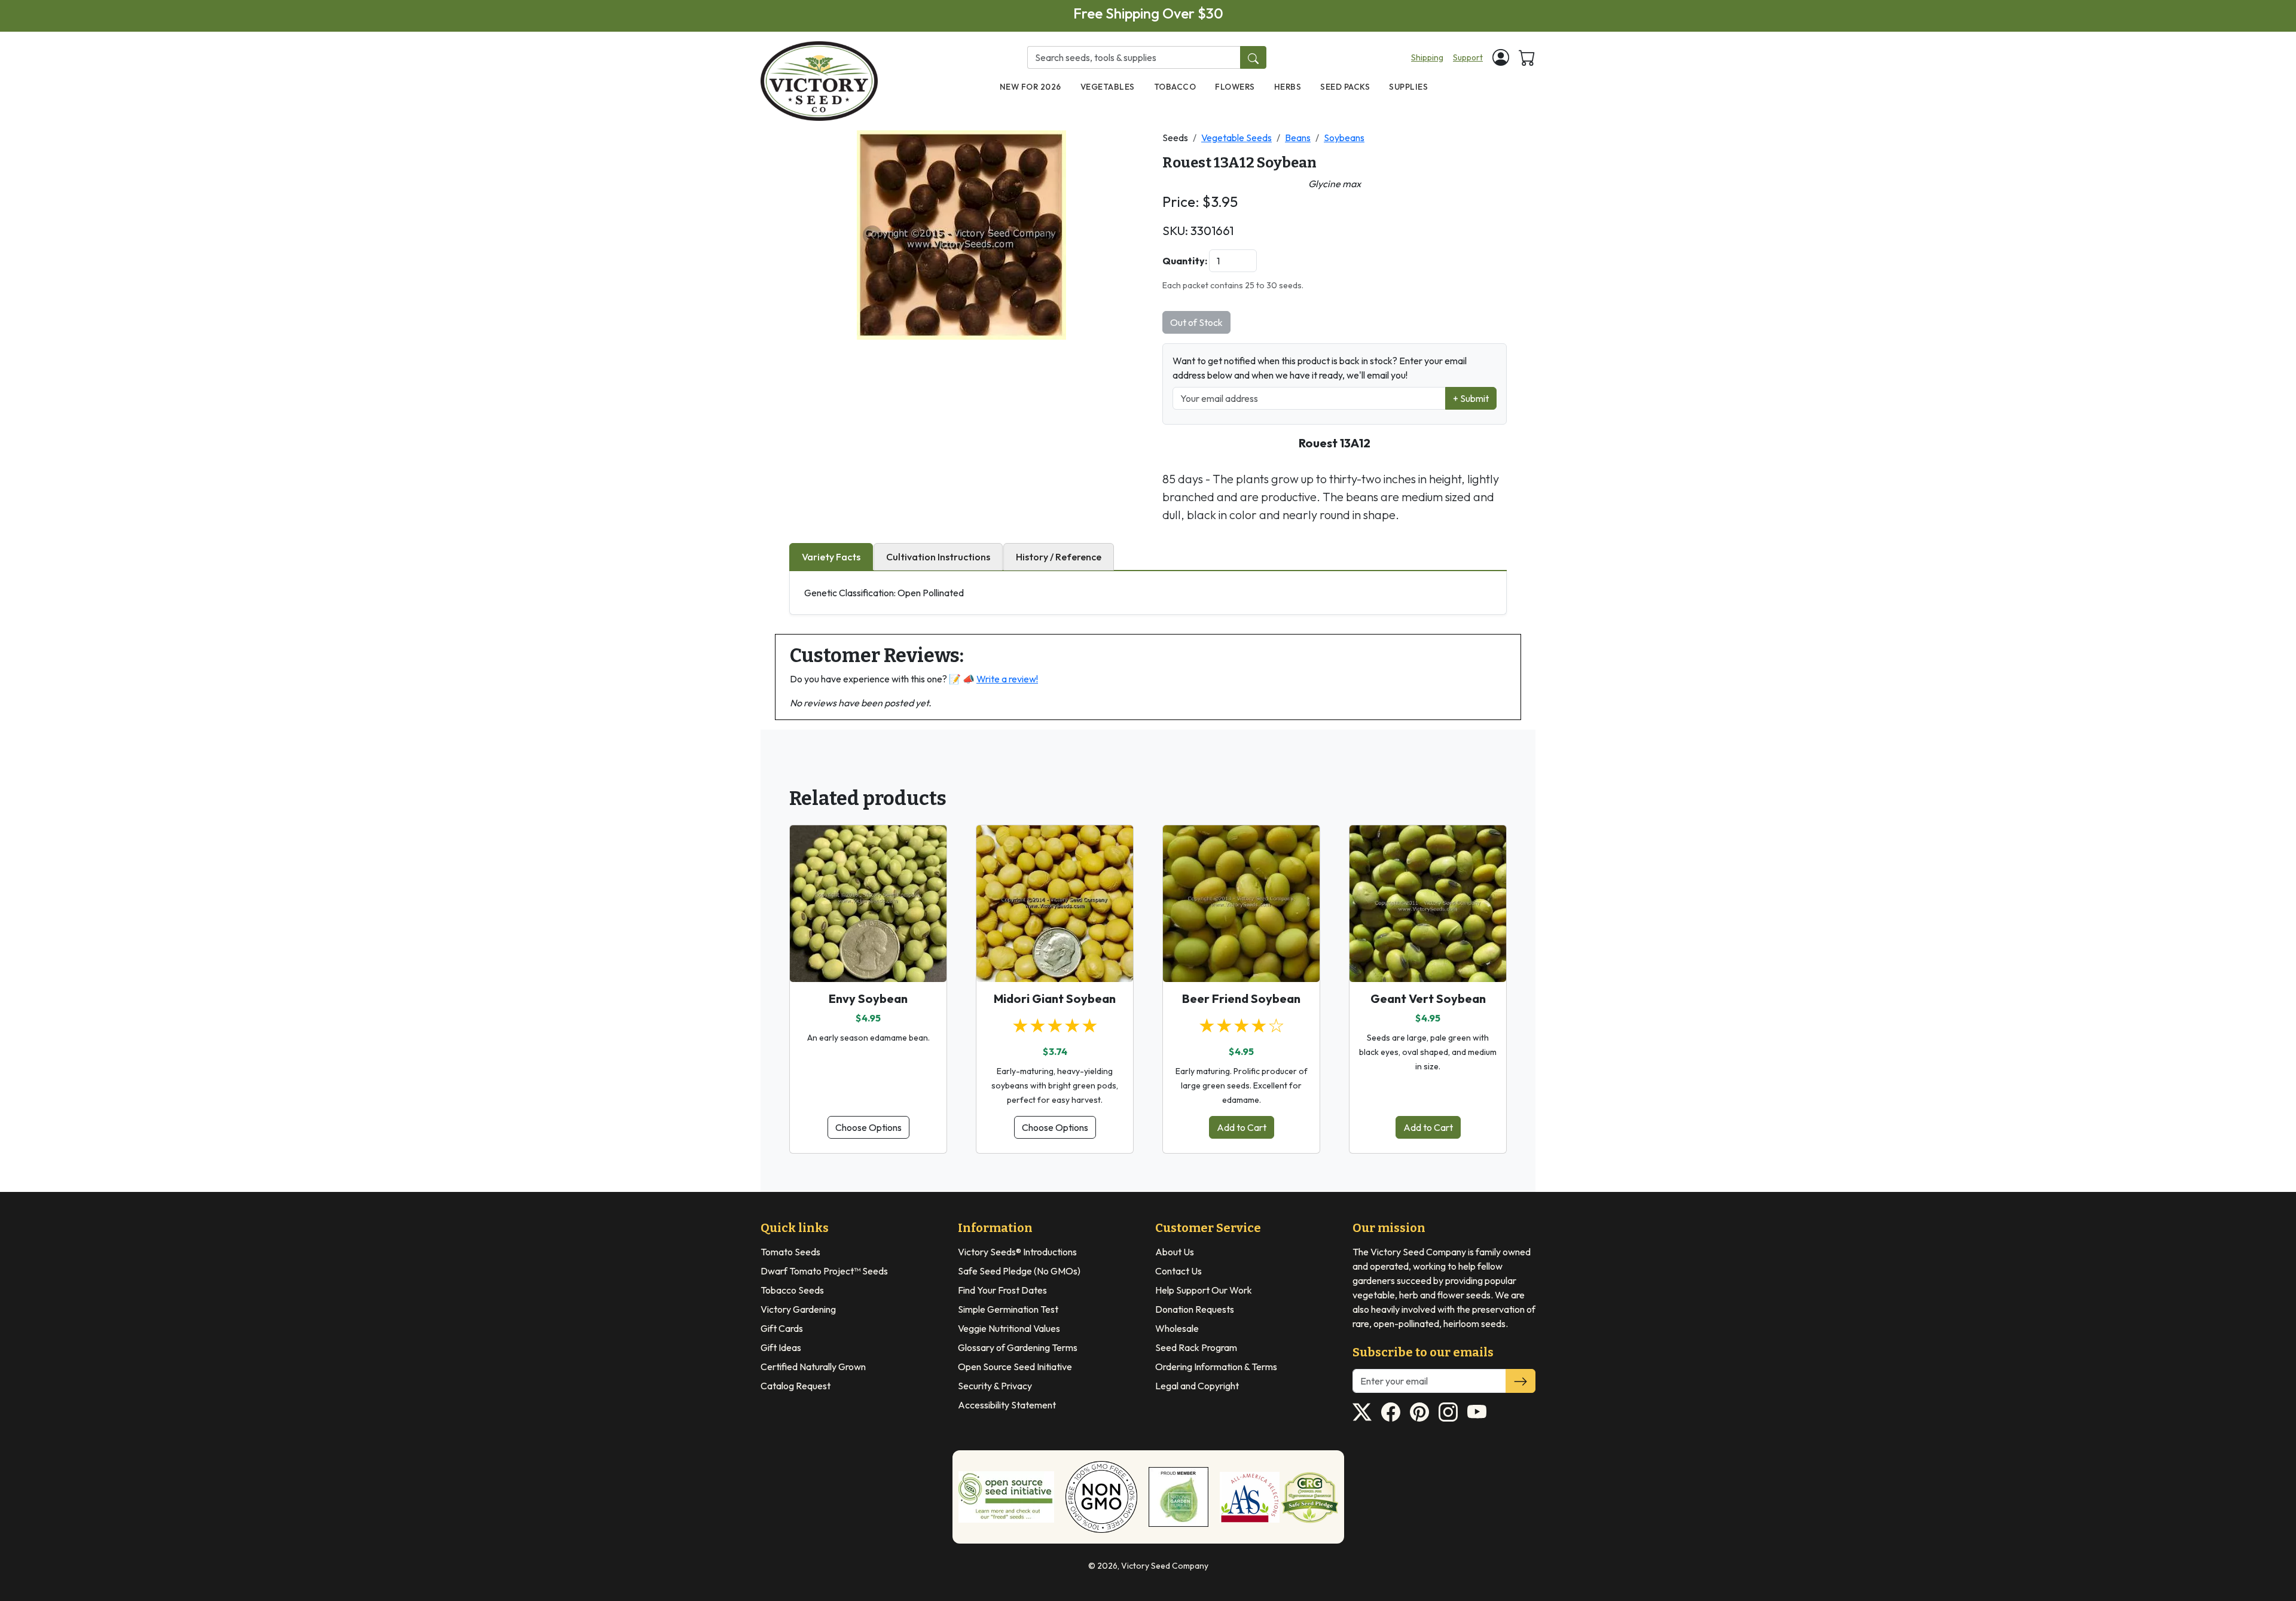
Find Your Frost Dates (1002, 1290)
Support (1468, 57)
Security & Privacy (995, 1386)
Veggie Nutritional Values (1009, 1328)
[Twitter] (1362, 1412)
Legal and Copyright (1197, 1386)
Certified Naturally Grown (813, 1367)
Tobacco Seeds (792, 1290)
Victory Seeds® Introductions (1017, 1252)
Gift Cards (782, 1328)
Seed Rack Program (1196, 1347)
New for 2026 (1031, 87)
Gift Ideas (781, 1347)
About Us (1175, 1252)
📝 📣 (993, 679)
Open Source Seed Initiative (1015, 1367)
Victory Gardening (798, 1309)
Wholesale (1177, 1328)
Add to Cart (1242, 1127)
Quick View (868, 962)
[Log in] (1501, 57)
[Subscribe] (1521, 1381)
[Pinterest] (1419, 1412)
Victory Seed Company (1165, 1566)
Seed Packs (1345, 87)
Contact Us (1178, 1271)
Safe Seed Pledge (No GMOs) (1019, 1271)
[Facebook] (1391, 1412)
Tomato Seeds (790, 1252)
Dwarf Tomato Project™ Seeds (824, 1271)
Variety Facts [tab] (831, 557)
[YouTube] (1477, 1412)
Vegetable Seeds (1236, 138)
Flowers (1235, 87)
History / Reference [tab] (1059, 557)
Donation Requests (1195, 1309)
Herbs (1288, 87)
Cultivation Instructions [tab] (938, 557)
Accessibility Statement (1007, 1405)
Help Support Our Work (1204, 1290)
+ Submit (1471, 398)
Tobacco (1175, 87)
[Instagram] (1448, 1412)
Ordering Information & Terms (1216, 1367)
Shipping (1427, 57)
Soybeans (1344, 138)
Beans (1298, 138)
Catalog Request (796, 1386)
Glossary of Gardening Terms (1018, 1347)
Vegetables (1108, 87)
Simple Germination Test (1008, 1309)
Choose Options (868, 1127)
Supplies (1408, 87)
